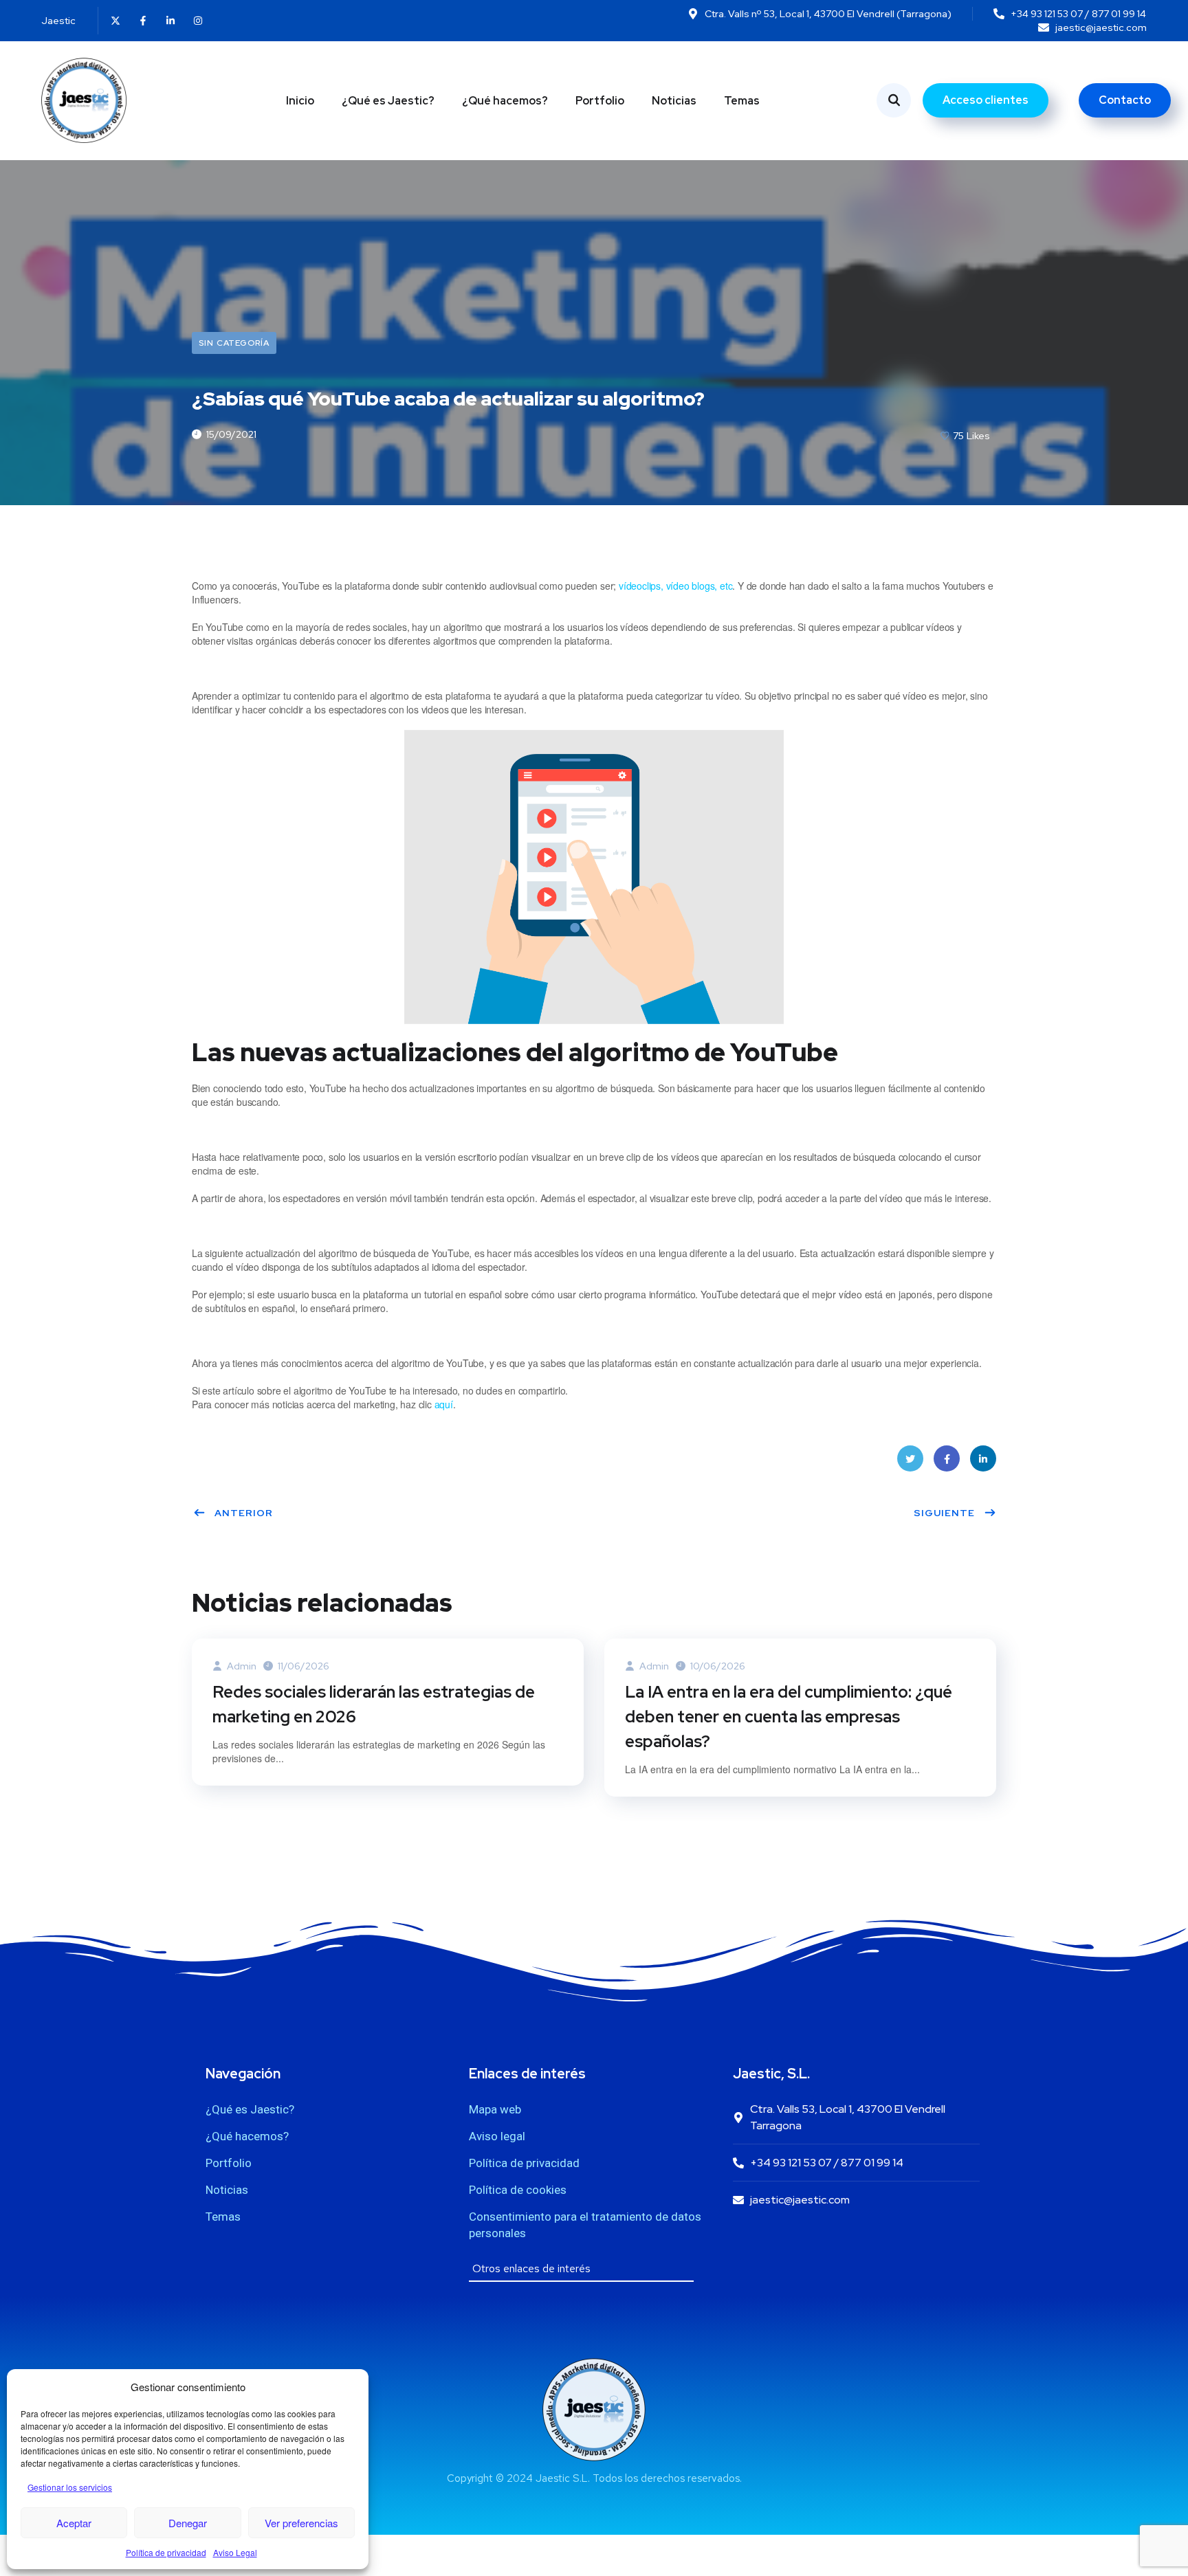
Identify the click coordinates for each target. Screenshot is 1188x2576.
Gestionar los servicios (70, 2487)
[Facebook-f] (143, 21)
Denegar (188, 2523)
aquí (444, 1404)
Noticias (674, 101)
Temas (742, 101)
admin (241, 1666)
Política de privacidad (166, 2552)
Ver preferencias (301, 2523)
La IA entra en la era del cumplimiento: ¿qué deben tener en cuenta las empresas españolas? (789, 1717)
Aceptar (74, 2523)
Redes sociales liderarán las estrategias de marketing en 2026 (374, 1704)
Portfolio (600, 101)
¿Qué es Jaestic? (388, 101)
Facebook (947, 1458)
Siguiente (944, 1513)
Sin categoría (234, 343)
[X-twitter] (115, 21)
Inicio (300, 101)
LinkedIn (983, 1458)
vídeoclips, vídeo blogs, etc (675, 586)
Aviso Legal (235, 2552)
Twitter (910, 1458)
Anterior (244, 1513)
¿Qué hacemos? (505, 101)
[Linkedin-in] (170, 21)
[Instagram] (198, 21)
